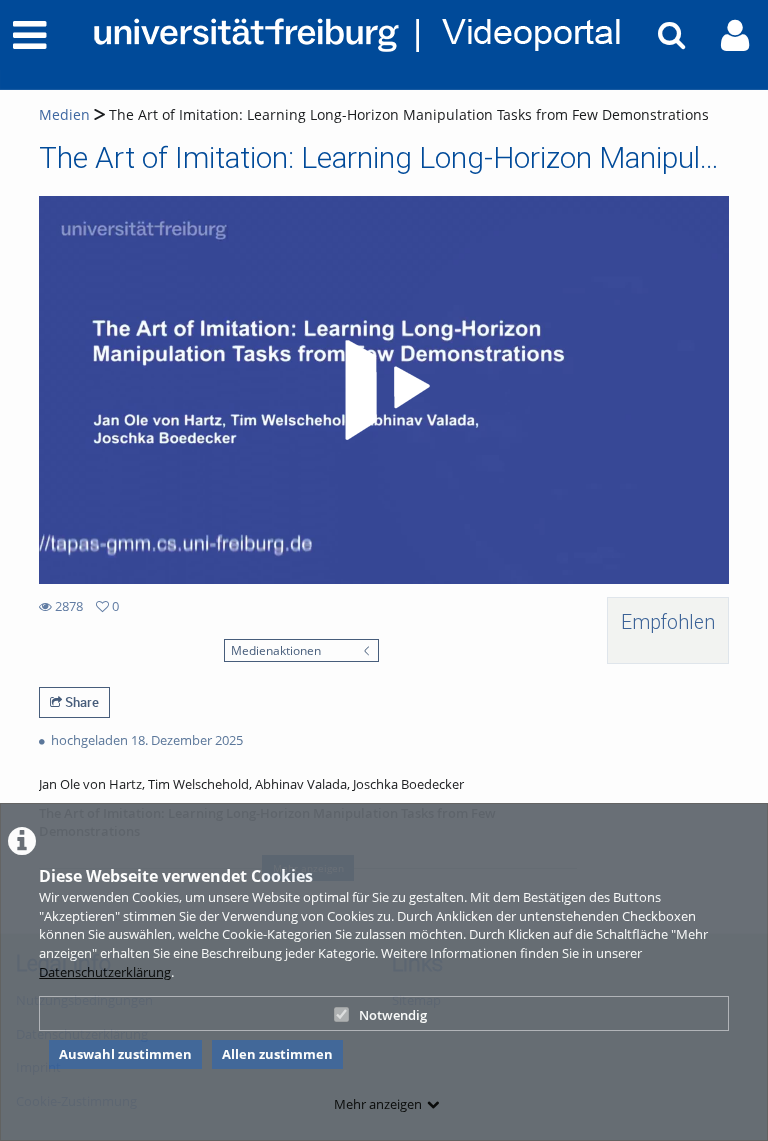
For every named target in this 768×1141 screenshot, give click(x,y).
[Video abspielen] (384, 390)
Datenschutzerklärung (105, 972)
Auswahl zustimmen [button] (125, 1054)
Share (80, 702)
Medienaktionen (276, 650)
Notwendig (393, 1015)
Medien (64, 114)
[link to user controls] (735, 35)
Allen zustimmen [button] (277, 1054)
